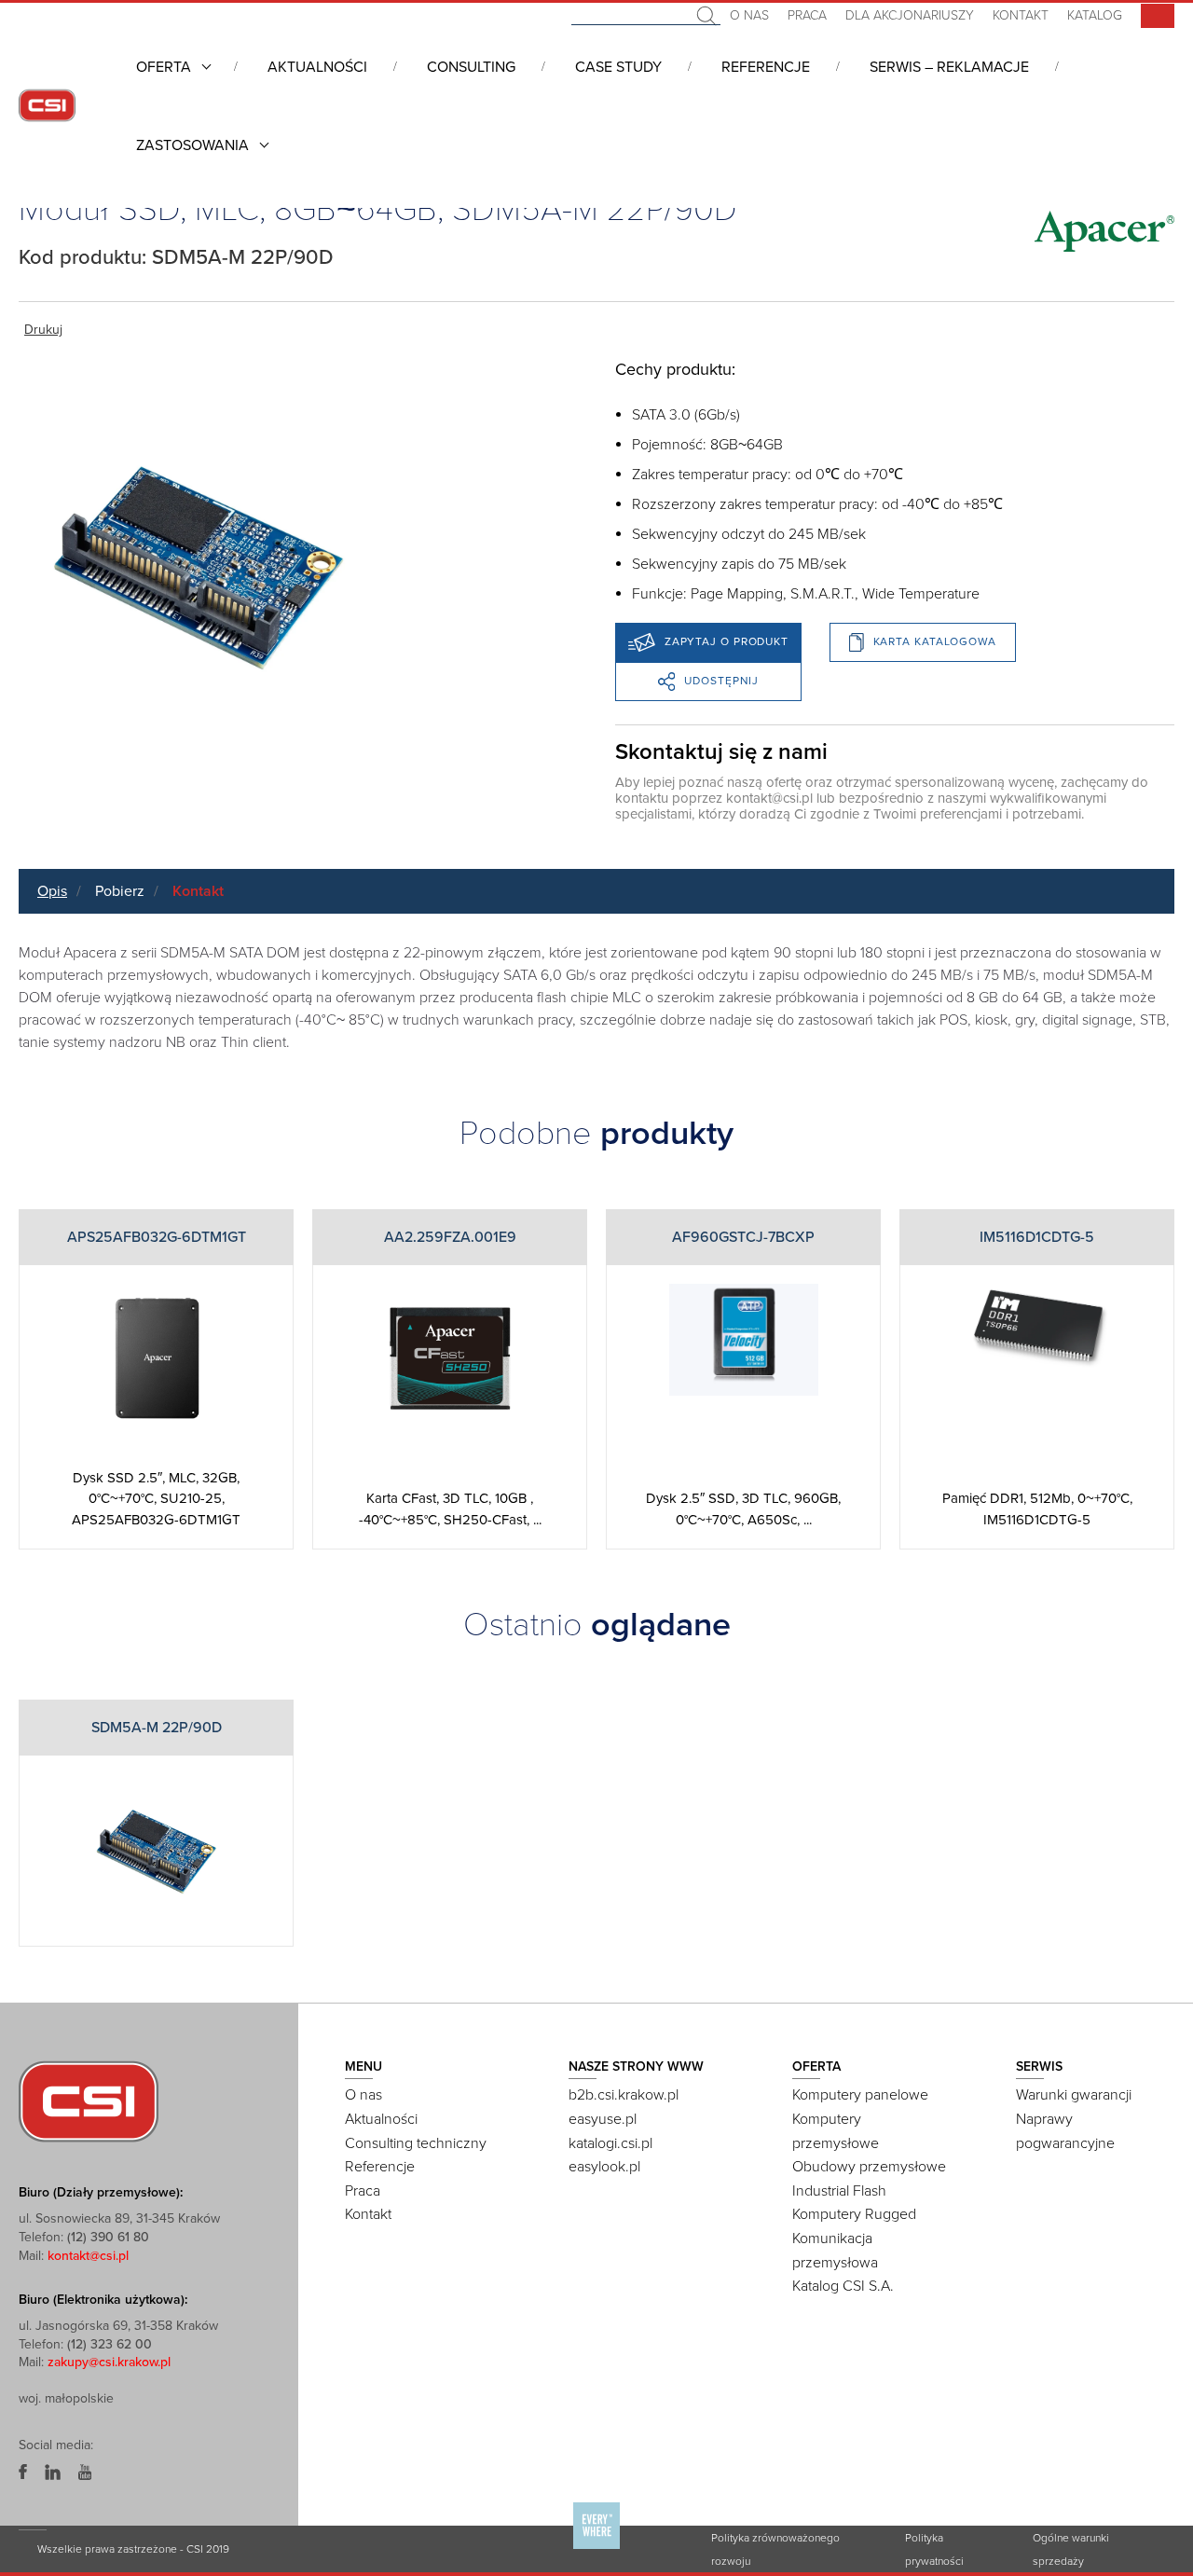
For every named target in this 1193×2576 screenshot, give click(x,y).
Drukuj (43, 330)
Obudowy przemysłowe (869, 2167)
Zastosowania (192, 145)
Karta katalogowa (935, 641)
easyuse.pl (603, 2119)
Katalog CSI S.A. (843, 2286)
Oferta (164, 67)
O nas (749, 15)
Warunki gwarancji (1074, 2095)
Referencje (766, 67)
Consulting (471, 67)
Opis (52, 891)
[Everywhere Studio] (596, 2548)
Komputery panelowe (860, 2095)
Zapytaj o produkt (727, 641)
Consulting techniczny (416, 2143)
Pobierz (120, 891)
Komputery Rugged (854, 2214)
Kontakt (1021, 15)
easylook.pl (604, 2167)
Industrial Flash (839, 2191)
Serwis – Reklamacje (949, 67)
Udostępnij (721, 681)
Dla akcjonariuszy (910, 15)
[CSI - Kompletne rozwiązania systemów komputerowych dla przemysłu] (89, 2101)
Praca (807, 15)
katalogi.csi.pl (610, 2143)
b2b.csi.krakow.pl (624, 2095)
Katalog (1095, 15)
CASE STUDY (618, 67)
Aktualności (317, 67)
